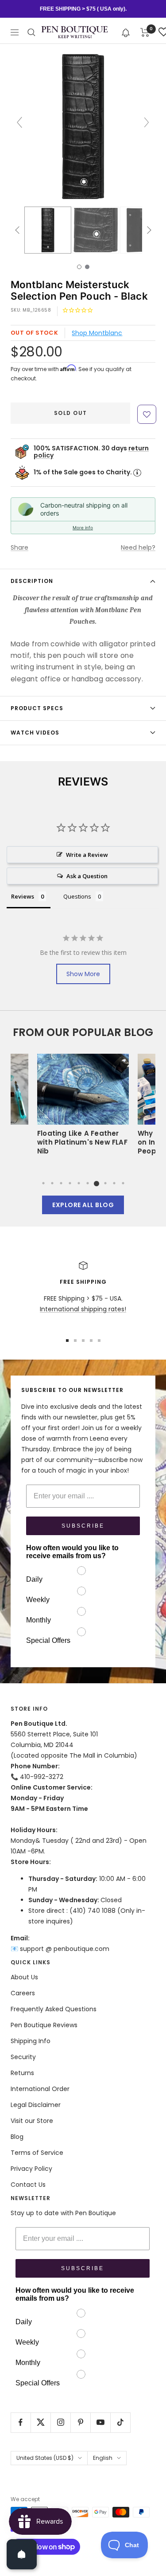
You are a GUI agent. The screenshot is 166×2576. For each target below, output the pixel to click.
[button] (126, 32)
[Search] (31, 32)
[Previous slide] (19, 122)
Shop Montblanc (97, 333)
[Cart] (145, 32)
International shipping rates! (83, 1309)
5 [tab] (79, 1183)
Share (19, 547)
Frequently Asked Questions (54, 2009)
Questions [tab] (77, 896)
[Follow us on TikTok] (120, 2422)
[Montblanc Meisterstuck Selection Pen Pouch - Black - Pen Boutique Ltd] (48, 230)
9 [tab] (114, 1183)
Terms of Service (37, 2153)
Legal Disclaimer (36, 2105)
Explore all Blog (83, 1205)
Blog (17, 2137)
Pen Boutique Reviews (44, 2025)
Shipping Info (31, 2041)
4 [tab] (70, 1183)
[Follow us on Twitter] (41, 2422)
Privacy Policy (31, 2169)
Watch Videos (35, 733)
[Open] (22, 2554)
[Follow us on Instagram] (60, 2422)
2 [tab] (52, 1183)
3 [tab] (61, 1183)
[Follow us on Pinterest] (80, 2422)
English (103, 2458)
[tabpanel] (83, 1107)
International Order (40, 2089)
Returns (22, 2073)
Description (32, 581)
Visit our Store (32, 2121)
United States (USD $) (45, 2458)
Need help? (138, 547)
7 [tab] (97, 1183)
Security (23, 2057)
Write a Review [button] (87, 855)
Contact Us (28, 2185)
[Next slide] (147, 122)
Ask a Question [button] (87, 876)
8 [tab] (105, 1183)
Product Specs (37, 708)
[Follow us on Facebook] (21, 2422)
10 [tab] (123, 1183)
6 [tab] (88, 1183)
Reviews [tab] (23, 896)
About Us (24, 1977)
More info (83, 528)
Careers (23, 1993)
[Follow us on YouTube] (100, 2422)
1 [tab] (43, 1183)
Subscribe (83, 1526)
